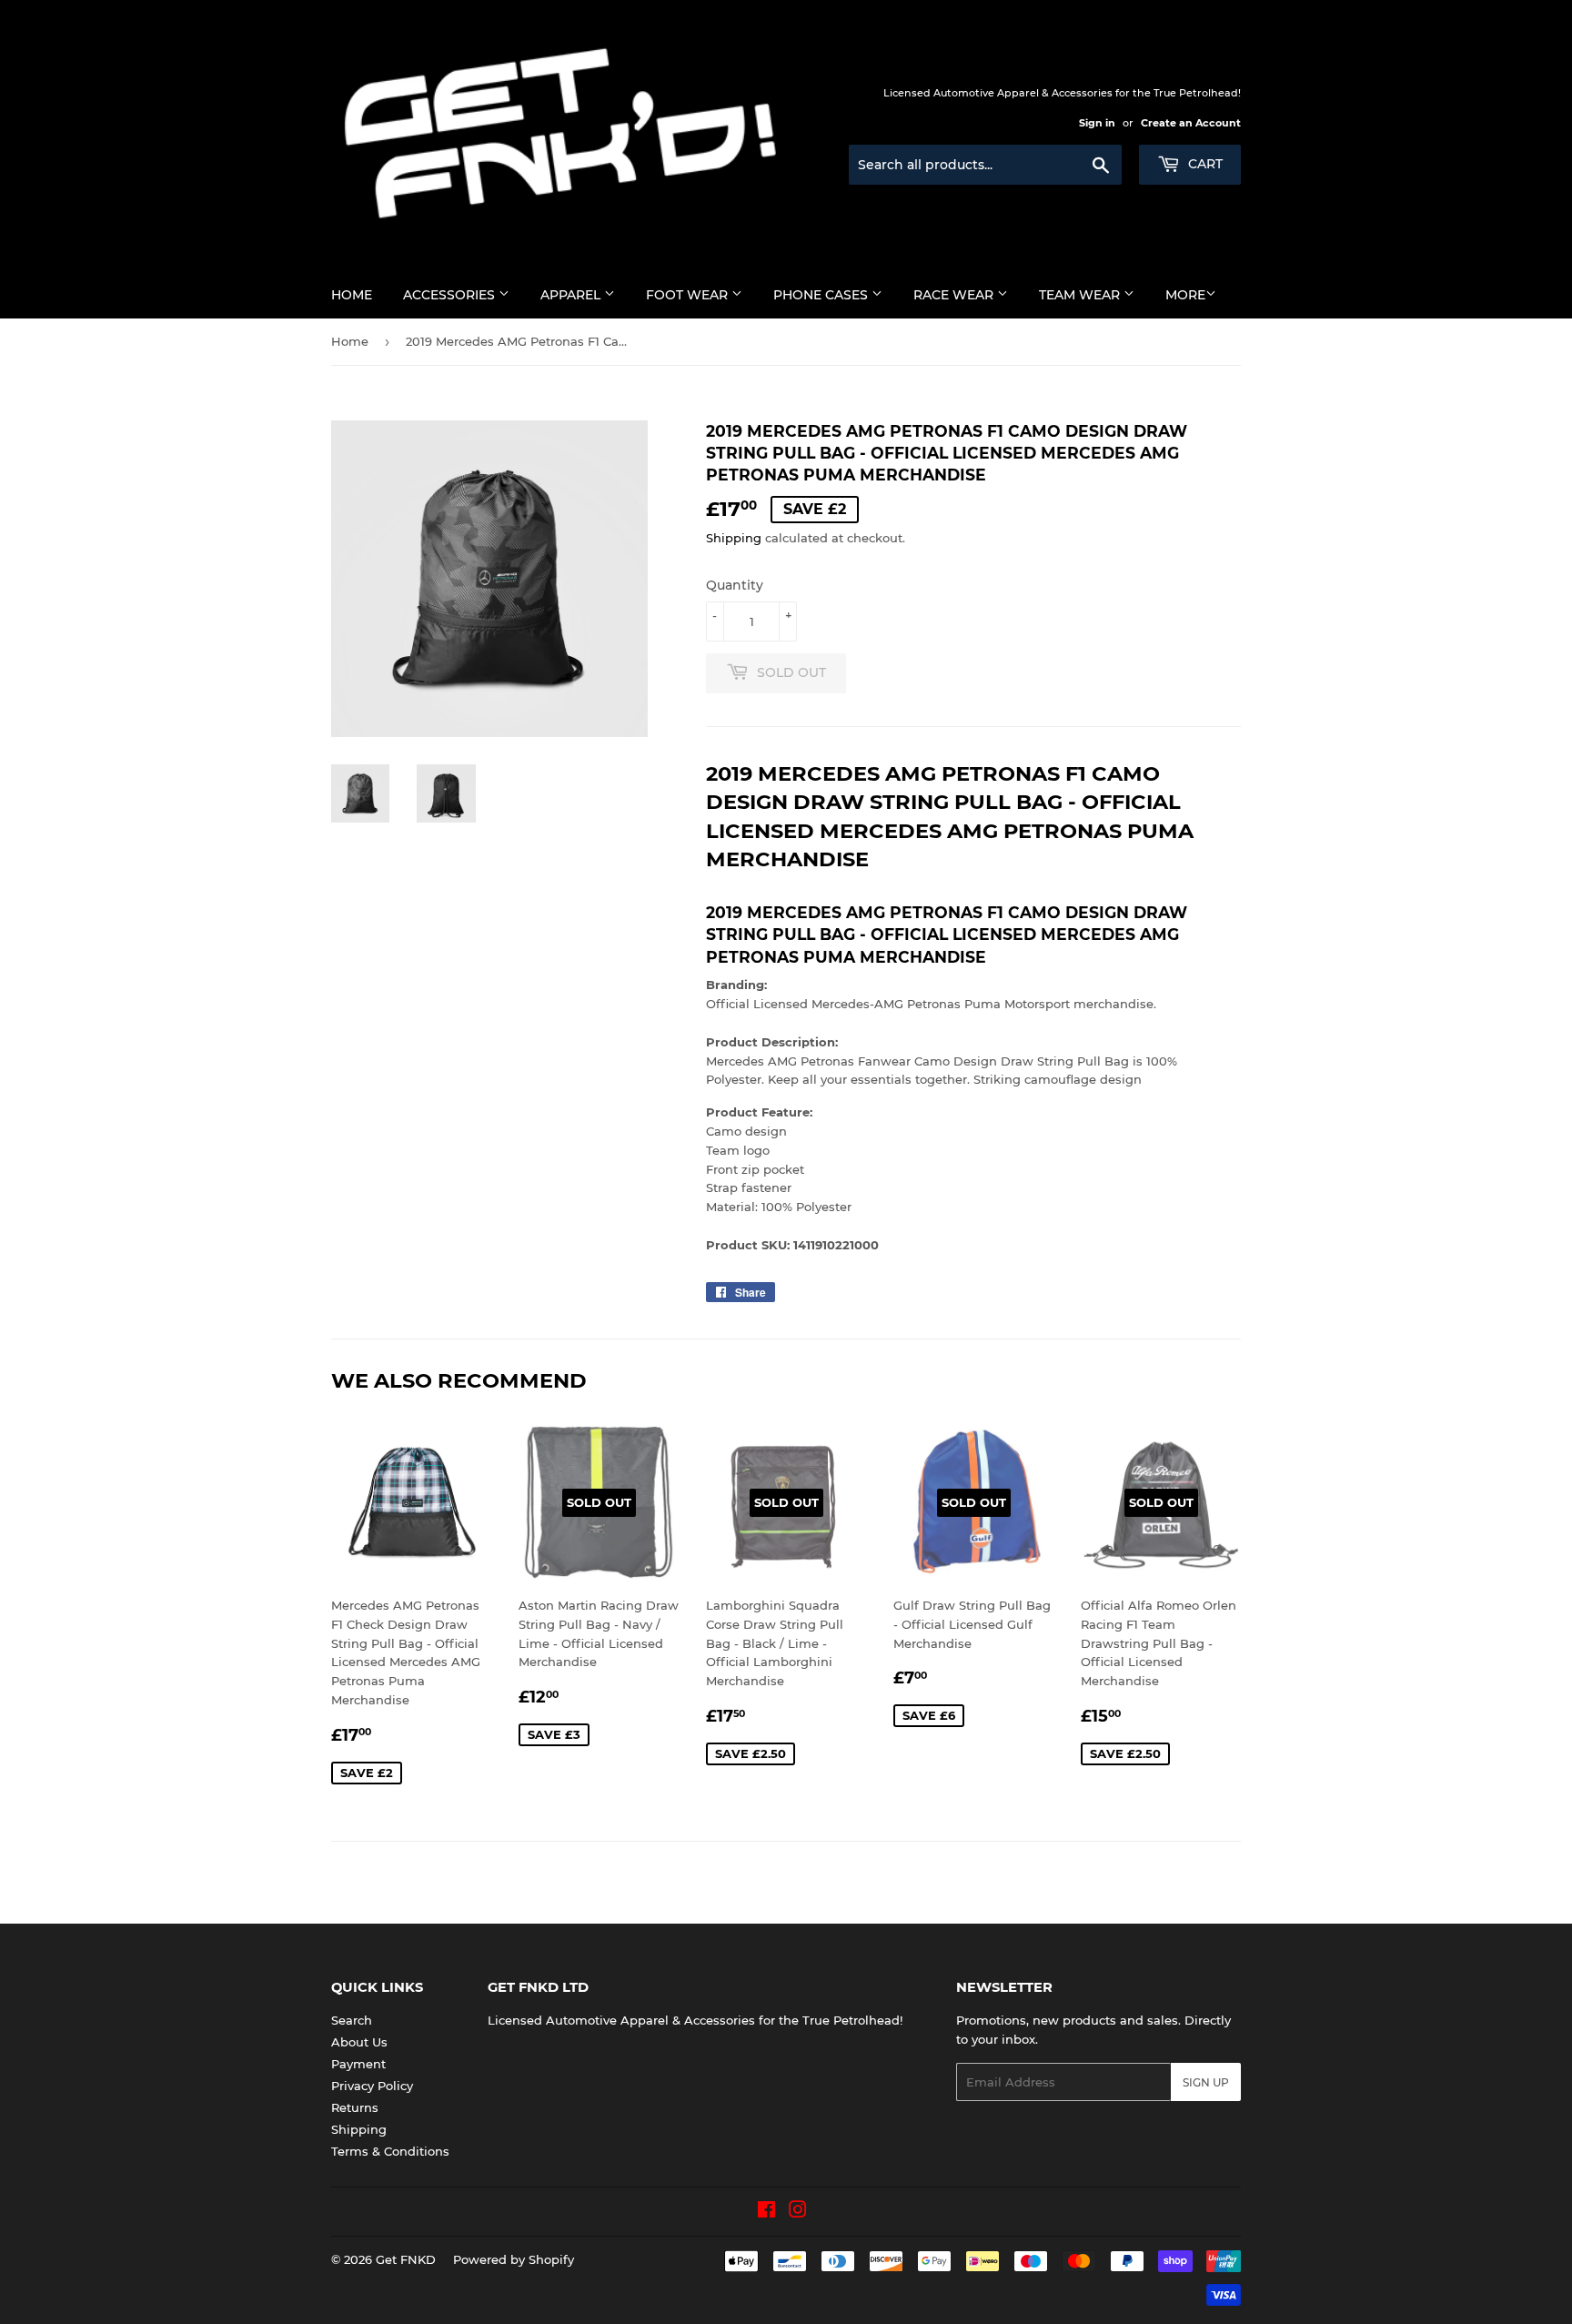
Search (352, 2020)
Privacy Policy (372, 2086)
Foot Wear (689, 295)
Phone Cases (822, 295)
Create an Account (1191, 123)
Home (352, 295)
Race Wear (955, 295)
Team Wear (1081, 295)
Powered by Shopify (514, 2259)
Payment (358, 2064)
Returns (355, 2107)
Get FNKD (406, 2259)
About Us (359, 2042)
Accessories (451, 295)
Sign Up (1206, 2082)
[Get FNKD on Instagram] (798, 2212)
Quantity (735, 585)
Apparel (572, 295)
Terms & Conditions (390, 2151)
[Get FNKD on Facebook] (766, 2212)
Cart (1204, 164)
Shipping (734, 538)
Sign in (1097, 123)
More (1185, 295)
